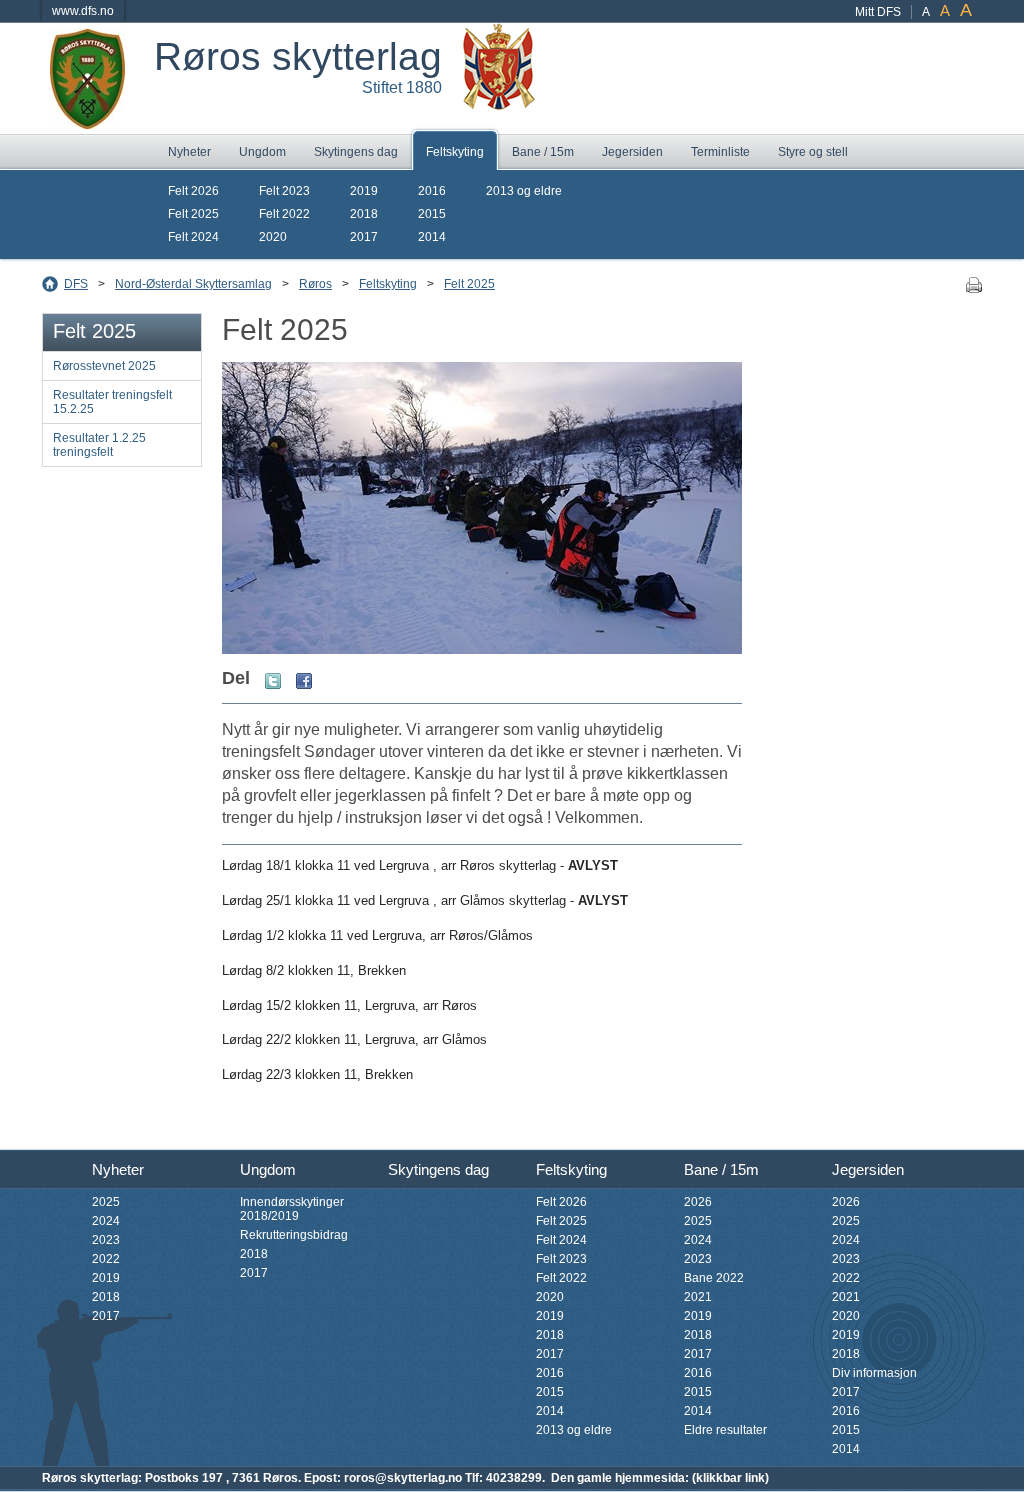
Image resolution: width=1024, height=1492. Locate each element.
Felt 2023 (284, 191)
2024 (106, 1221)
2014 (432, 237)
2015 (432, 214)
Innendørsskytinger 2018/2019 (292, 1209)
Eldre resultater (725, 1430)
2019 (364, 191)
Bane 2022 (714, 1278)
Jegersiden (632, 152)
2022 (106, 1259)
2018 (364, 214)
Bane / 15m (543, 152)
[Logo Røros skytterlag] (87, 122)
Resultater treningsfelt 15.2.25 (112, 402)
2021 (698, 1297)
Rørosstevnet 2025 (104, 366)
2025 (106, 1202)
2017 (364, 237)
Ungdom (262, 152)
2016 (432, 191)
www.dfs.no (83, 11)
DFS (76, 284)
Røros (315, 284)
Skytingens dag (356, 152)
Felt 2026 (193, 191)
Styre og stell (813, 152)
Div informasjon (874, 1373)
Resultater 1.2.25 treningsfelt (99, 445)
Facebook (304, 681)
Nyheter (189, 152)
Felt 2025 (193, 214)
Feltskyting (455, 152)
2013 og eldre (524, 191)
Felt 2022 (284, 214)
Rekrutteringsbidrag (294, 1235)
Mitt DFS (878, 12)
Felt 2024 (193, 237)
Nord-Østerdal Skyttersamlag (193, 284)
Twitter (273, 681)
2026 (698, 1202)
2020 (273, 237)
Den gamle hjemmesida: (620, 1478)
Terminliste (720, 152)
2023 (106, 1240)
